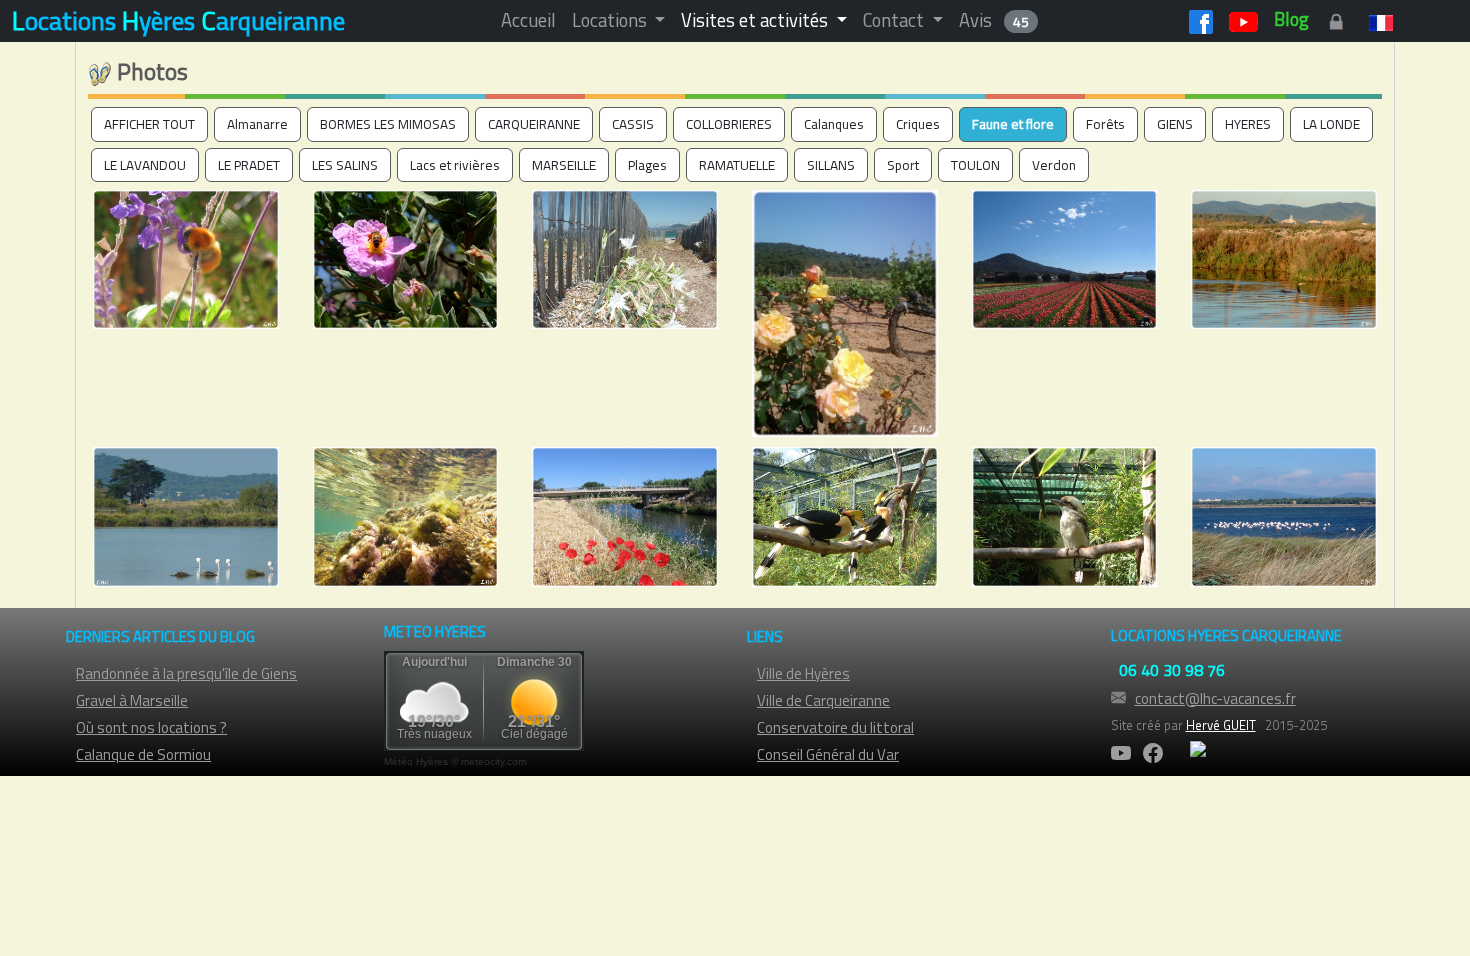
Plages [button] (647, 165)
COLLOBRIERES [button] (729, 124)
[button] (1386, 20)
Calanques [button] (834, 124)
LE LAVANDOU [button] (145, 165)
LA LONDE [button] (1331, 124)
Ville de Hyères (803, 673)
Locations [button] (611, 20)
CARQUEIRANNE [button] (534, 124)
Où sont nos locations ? (151, 727)
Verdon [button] (1054, 165)
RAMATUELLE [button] (737, 165)
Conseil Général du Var (828, 754)
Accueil (528, 20)
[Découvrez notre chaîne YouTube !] (1243, 19)
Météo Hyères (416, 761)
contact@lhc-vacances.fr (1215, 698)
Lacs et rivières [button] (455, 165)
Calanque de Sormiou (143, 754)
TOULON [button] (975, 165)
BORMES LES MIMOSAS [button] (388, 124)
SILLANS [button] (831, 165)
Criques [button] (918, 124)
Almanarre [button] (257, 124)
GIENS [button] (1175, 124)
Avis (994, 20)
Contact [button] (895, 20)
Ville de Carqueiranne (823, 700)
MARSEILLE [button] (564, 165)
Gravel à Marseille (132, 700)
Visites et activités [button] (756, 20)
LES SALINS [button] (345, 165)
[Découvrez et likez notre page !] (1201, 19)
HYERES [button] (1248, 124)
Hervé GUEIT (1221, 725)
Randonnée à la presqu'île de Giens (186, 673)
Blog (1291, 19)
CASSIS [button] (633, 124)
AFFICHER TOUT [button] (149, 124)
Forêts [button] (1105, 124)
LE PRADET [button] (249, 165)
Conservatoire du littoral (835, 727)
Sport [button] (903, 165)
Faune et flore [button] (1013, 124)
